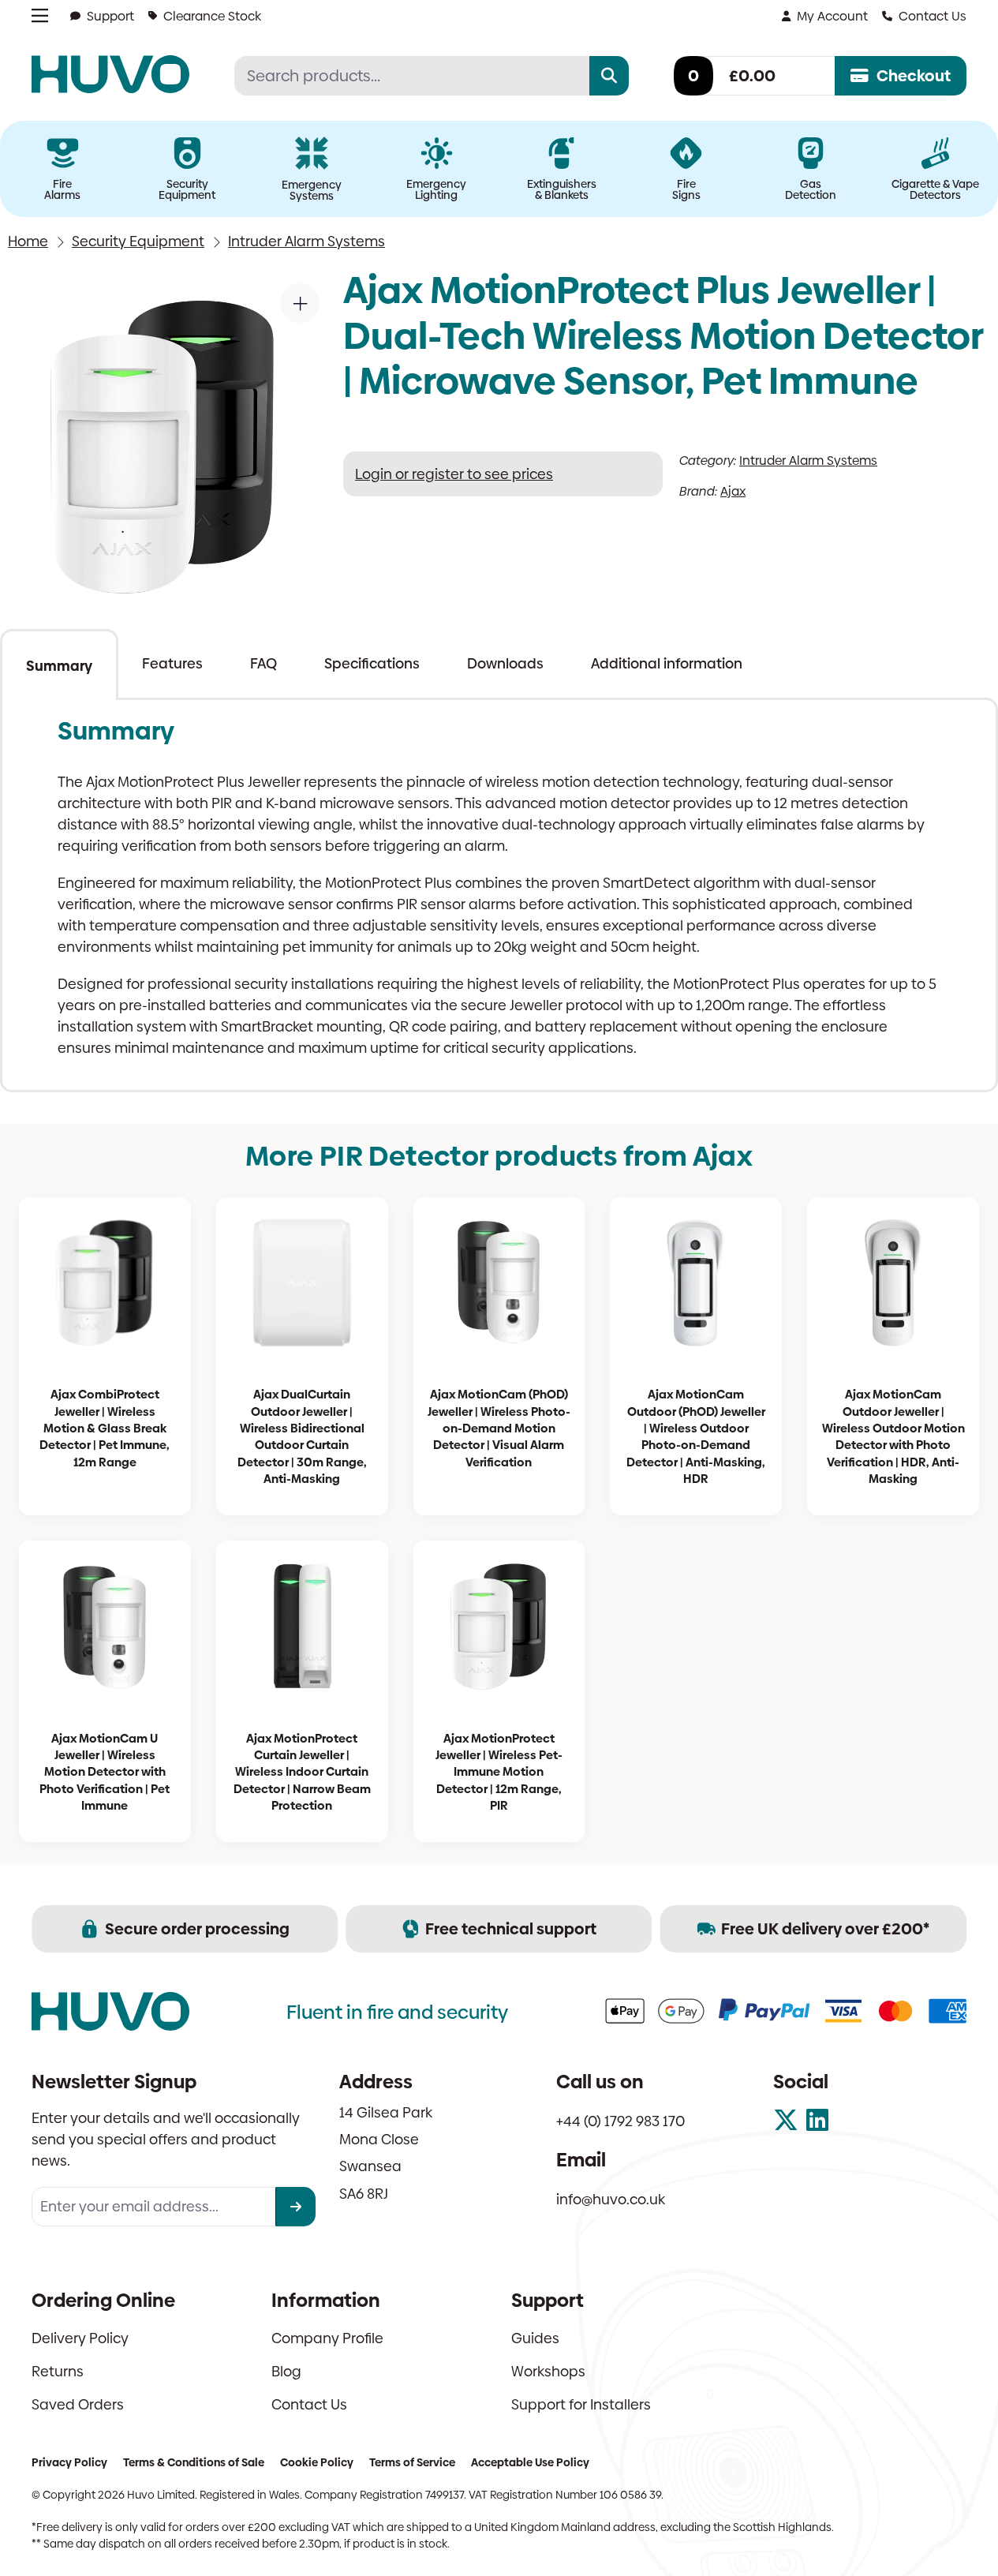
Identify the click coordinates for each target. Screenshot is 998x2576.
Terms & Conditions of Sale (194, 2462)
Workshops (548, 2371)
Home (28, 241)
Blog (286, 2371)
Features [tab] (172, 663)
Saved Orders (78, 2404)
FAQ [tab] (264, 663)
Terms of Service (412, 2462)
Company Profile (327, 2338)
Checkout (914, 76)
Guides (535, 2338)
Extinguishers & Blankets (562, 189)
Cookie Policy (317, 2462)
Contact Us (933, 16)
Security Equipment (187, 189)
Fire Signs (686, 189)
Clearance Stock (212, 16)
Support (110, 16)
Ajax (733, 491)
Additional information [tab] (667, 663)
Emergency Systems (312, 190)
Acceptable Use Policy (530, 2462)
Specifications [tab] (372, 663)
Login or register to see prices (454, 474)
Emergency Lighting (436, 189)
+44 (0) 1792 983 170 (620, 2121)
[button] (300, 303)
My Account (832, 16)
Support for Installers (581, 2404)
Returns (58, 2371)
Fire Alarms (62, 189)
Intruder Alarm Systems (307, 241)
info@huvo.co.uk (611, 2199)
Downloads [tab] (505, 663)
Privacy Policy (69, 2462)
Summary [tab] (59, 666)
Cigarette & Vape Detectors (935, 189)
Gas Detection (811, 189)
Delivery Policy (80, 2338)
